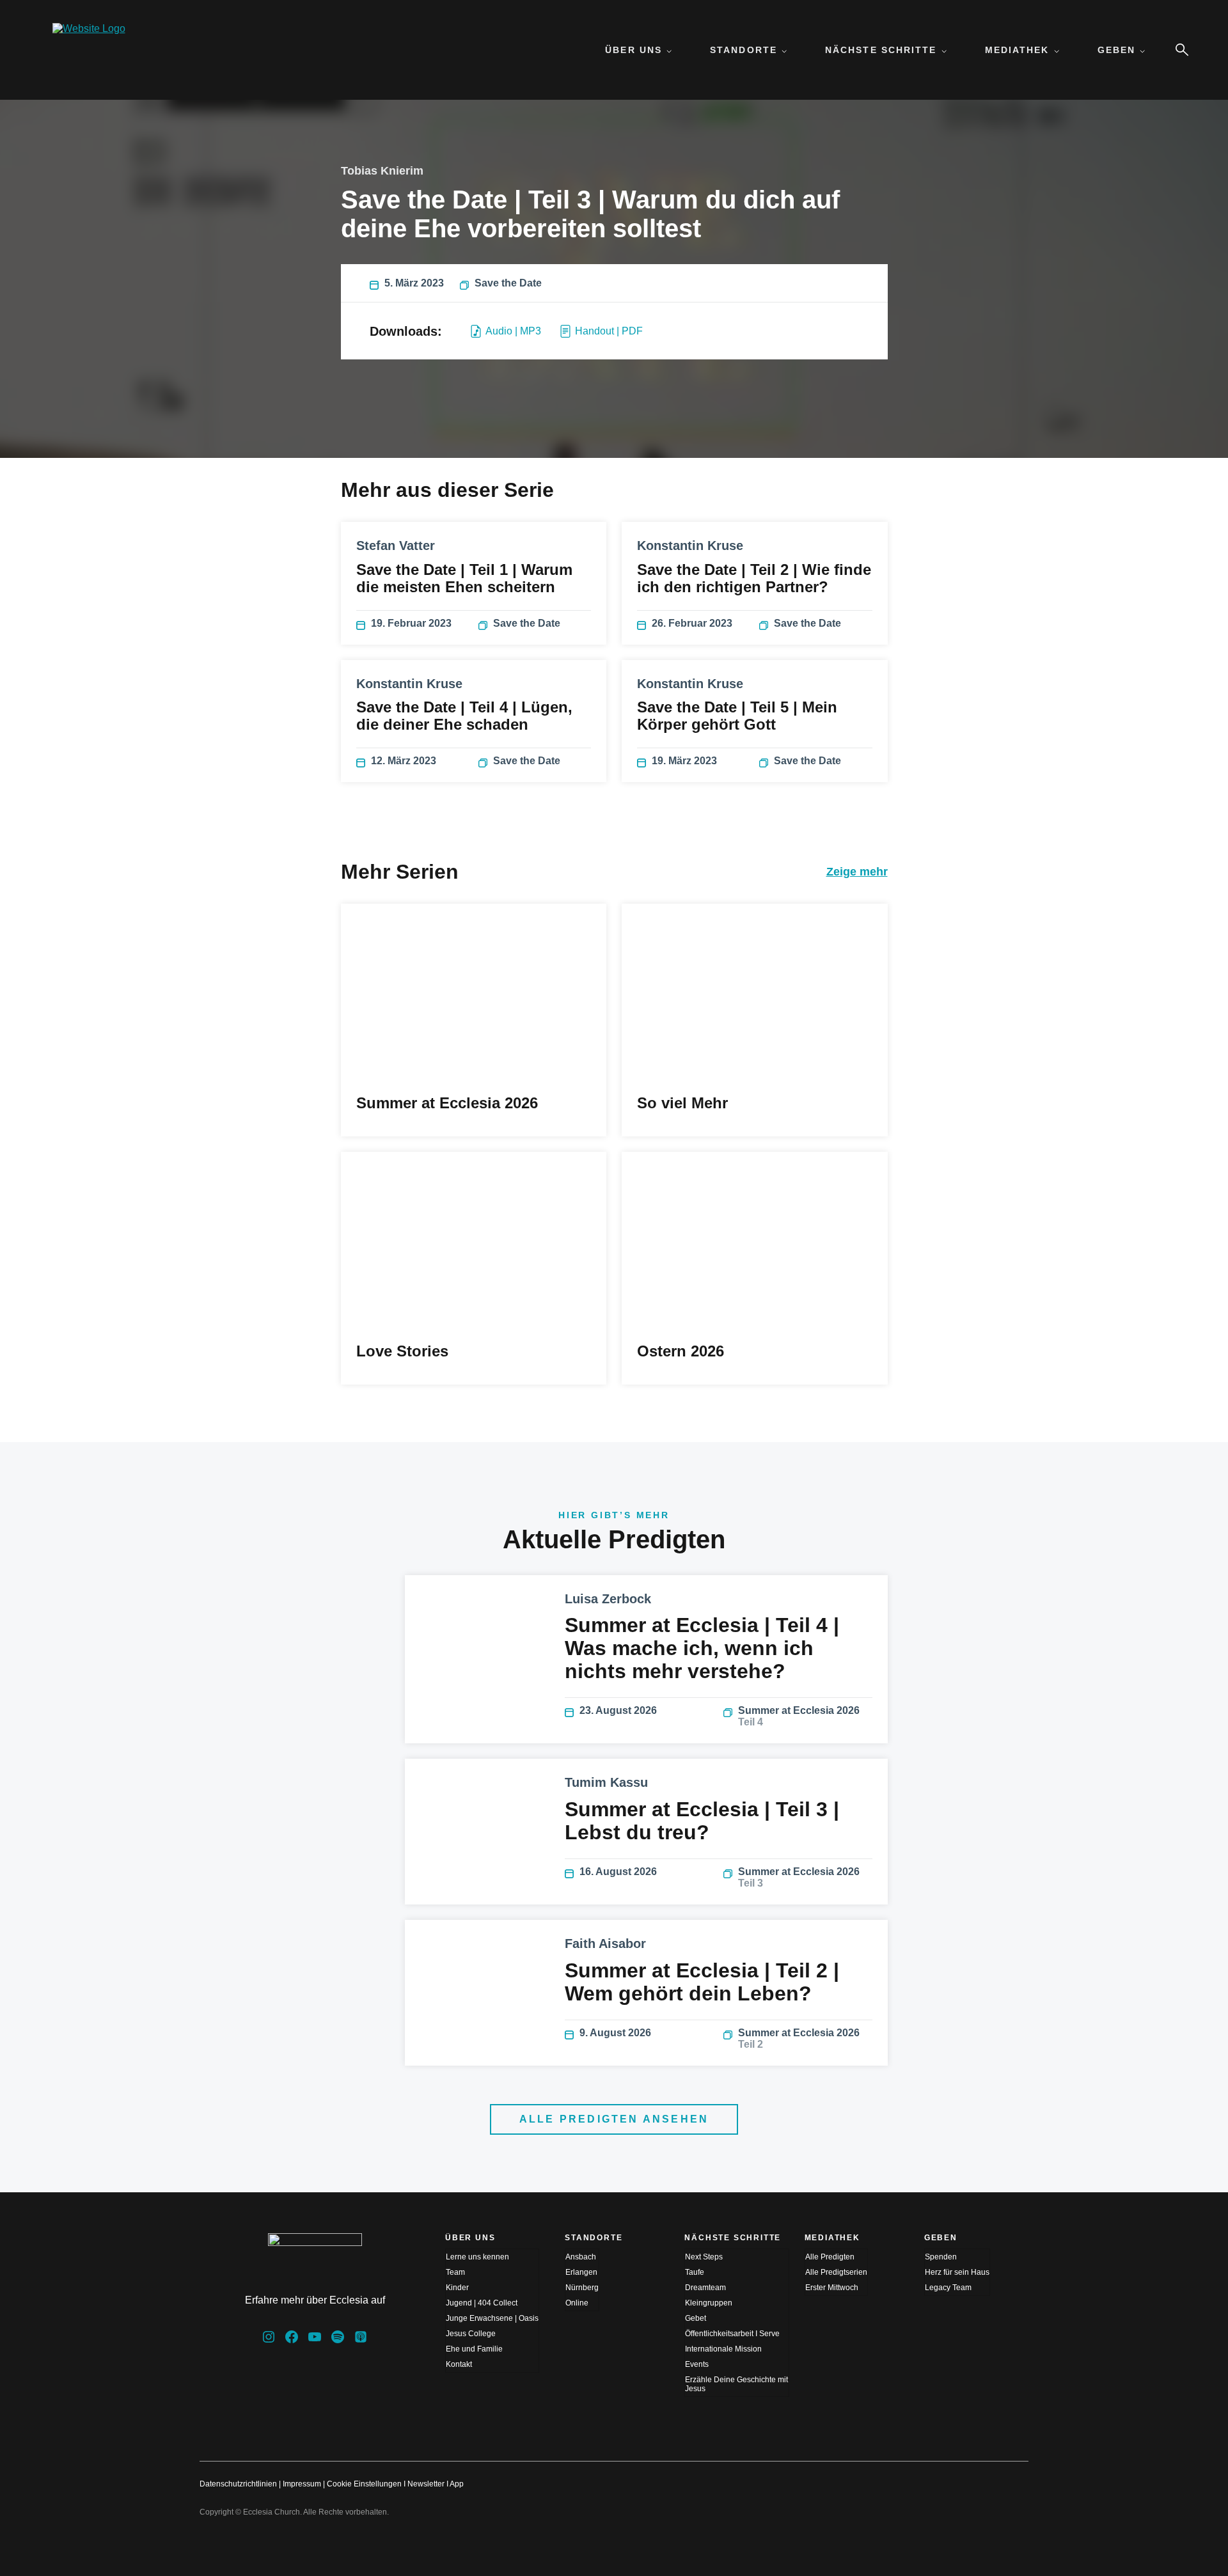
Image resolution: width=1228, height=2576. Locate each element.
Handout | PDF (609, 331)
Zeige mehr (857, 872)
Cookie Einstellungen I (366, 2484)
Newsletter (426, 2484)
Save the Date (508, 283)
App (457, 2484)
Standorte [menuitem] (744, 50)
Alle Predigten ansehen (614, 2119)
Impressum (302, 2484)
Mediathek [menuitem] (1017, 50)
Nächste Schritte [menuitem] (881, 50)
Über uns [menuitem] (634, 50)
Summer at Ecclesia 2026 (799, 1716)
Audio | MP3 (513, 331)
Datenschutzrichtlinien (238, 2484)
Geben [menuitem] (1117, 50)
